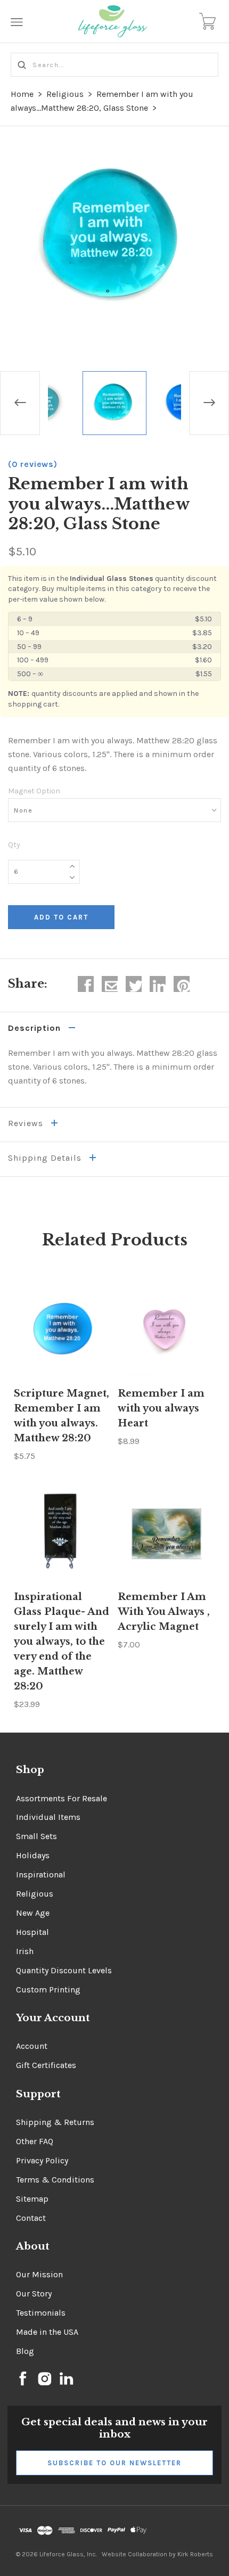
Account (32, 2046)
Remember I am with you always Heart (161, 1408)
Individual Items (48, 1817)
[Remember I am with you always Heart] (166, 1330)
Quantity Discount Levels (64, 1970)
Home (22, 94)
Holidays (33, 1855)
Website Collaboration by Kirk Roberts (157, 2554)
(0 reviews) (33, 464)
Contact (31, 2218)
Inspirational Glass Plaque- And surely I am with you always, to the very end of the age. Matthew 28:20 (62, 1642)
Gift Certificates (46, 2065)
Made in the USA (47, 2332)
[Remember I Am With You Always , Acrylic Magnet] (166, 1533)
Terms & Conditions (55, 2180)
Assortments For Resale (62, 1798)
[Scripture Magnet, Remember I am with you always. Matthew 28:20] (63, 1330)
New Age (33, 1913)
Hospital (32, 1932)
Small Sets (36, 1836)
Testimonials (41, 2313)
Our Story (34, 2294)
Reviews (27, 1123)
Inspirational (41, 1874)
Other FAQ (35, 2141)
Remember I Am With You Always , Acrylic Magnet (164, 1612)
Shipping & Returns (55, 2122)
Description (36, 1028)
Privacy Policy (42, 2160)
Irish (25, 1951)
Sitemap (32, 2199)
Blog (25, 2351)
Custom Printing (48, 1990)
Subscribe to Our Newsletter (114, 2463)
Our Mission (39, 2274)
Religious (65, 94)
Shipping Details (46, 1158)
